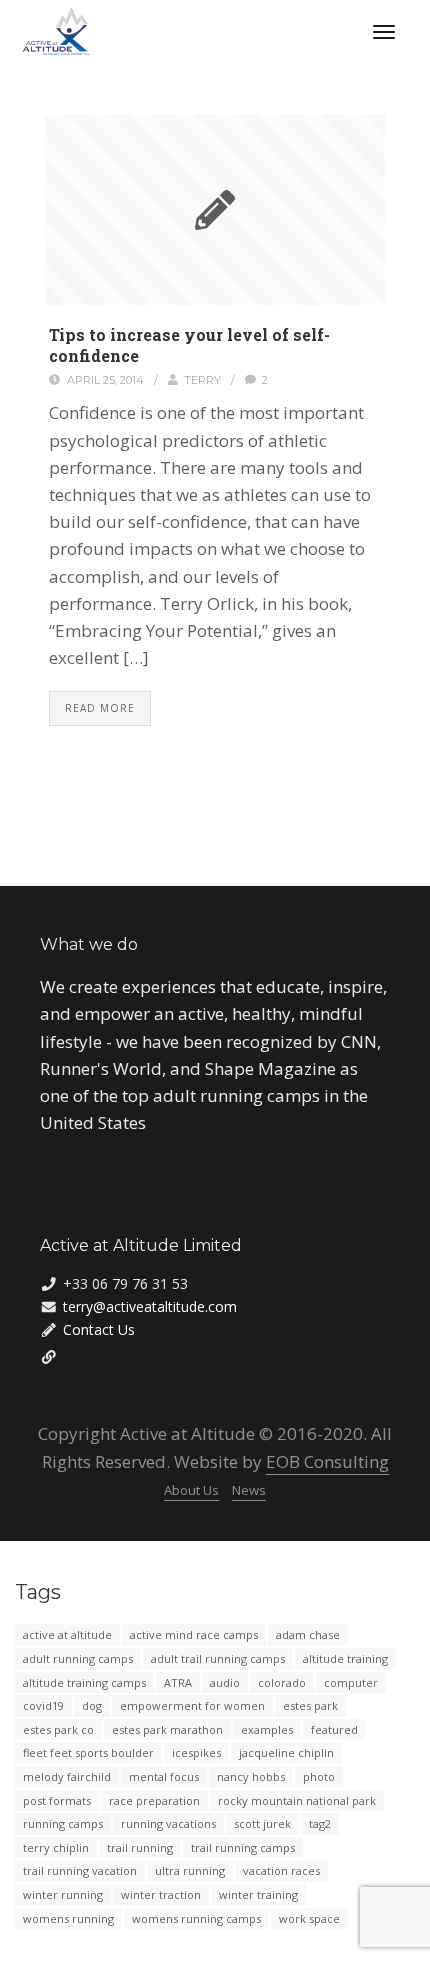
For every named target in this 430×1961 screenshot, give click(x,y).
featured (334, 1729)
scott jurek (262, 1823)
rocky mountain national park (297, 1800)
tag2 (320, 1823)
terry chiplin (56, 1847)
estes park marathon (167, 1729)
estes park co (58, 1729)
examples (267, 1729)
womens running (68, 1918)
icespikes (196, 1752)
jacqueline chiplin (286, 1752)
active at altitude (67, 1634)
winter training (258, 1894)
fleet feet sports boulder (88, 1752)
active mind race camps (194, 1634)
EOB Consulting (327, 1461)
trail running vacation (80, 1870)
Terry (202, 380)
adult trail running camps (218, 1658)
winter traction (161, 1894)
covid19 (43, 1705)
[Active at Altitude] (56, 30)
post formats (57, 1800)
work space (309, 1918)
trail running (140, 1847)
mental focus (164, 1776)
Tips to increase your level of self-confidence (189, 345)
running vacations (168, 1823)
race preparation (154, 1800)
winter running (63, 1894)
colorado (282, 1682)
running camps (63, 1823)
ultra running (190, 1870)
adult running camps (78, 1658)
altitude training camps (84, 1682)
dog (92, 1705)
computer (351, 1682)
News (249, 1490)
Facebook (74, 1356)
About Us (191, 1490)
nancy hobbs (251, 1776)
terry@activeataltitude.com (150, 1306)
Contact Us (99, 1329)
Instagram (100, 1356)
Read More (100, 708)
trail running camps (243, 1847)
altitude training (345, 1658)
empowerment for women (192, 1705)
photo (319, 1776)
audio (225, 1682)
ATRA (178, 1682)
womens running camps (196, 1918)
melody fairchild (67, 1776)
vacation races (281, 1870)
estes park (310, 1705)
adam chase (308, 1634)
